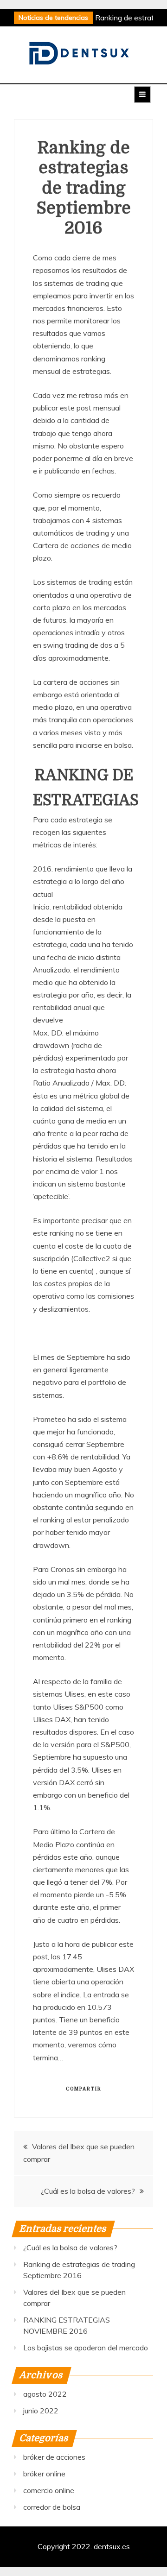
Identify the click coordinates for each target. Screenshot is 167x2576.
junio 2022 (41, 2411)
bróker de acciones (54, 2457)
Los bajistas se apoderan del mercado (86, 2348)
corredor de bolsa (52, 2507)
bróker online (44, 2474)
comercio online (49, 2490)
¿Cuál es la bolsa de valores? (88, 2191)
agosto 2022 (45, 2394)
